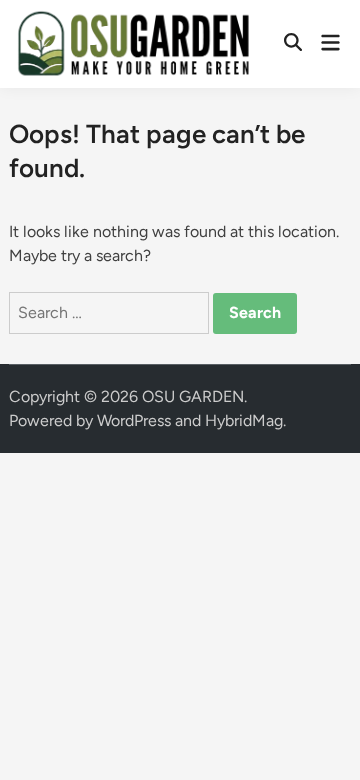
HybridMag (244, 420)
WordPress (134, 420)
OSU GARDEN (193, 396)
